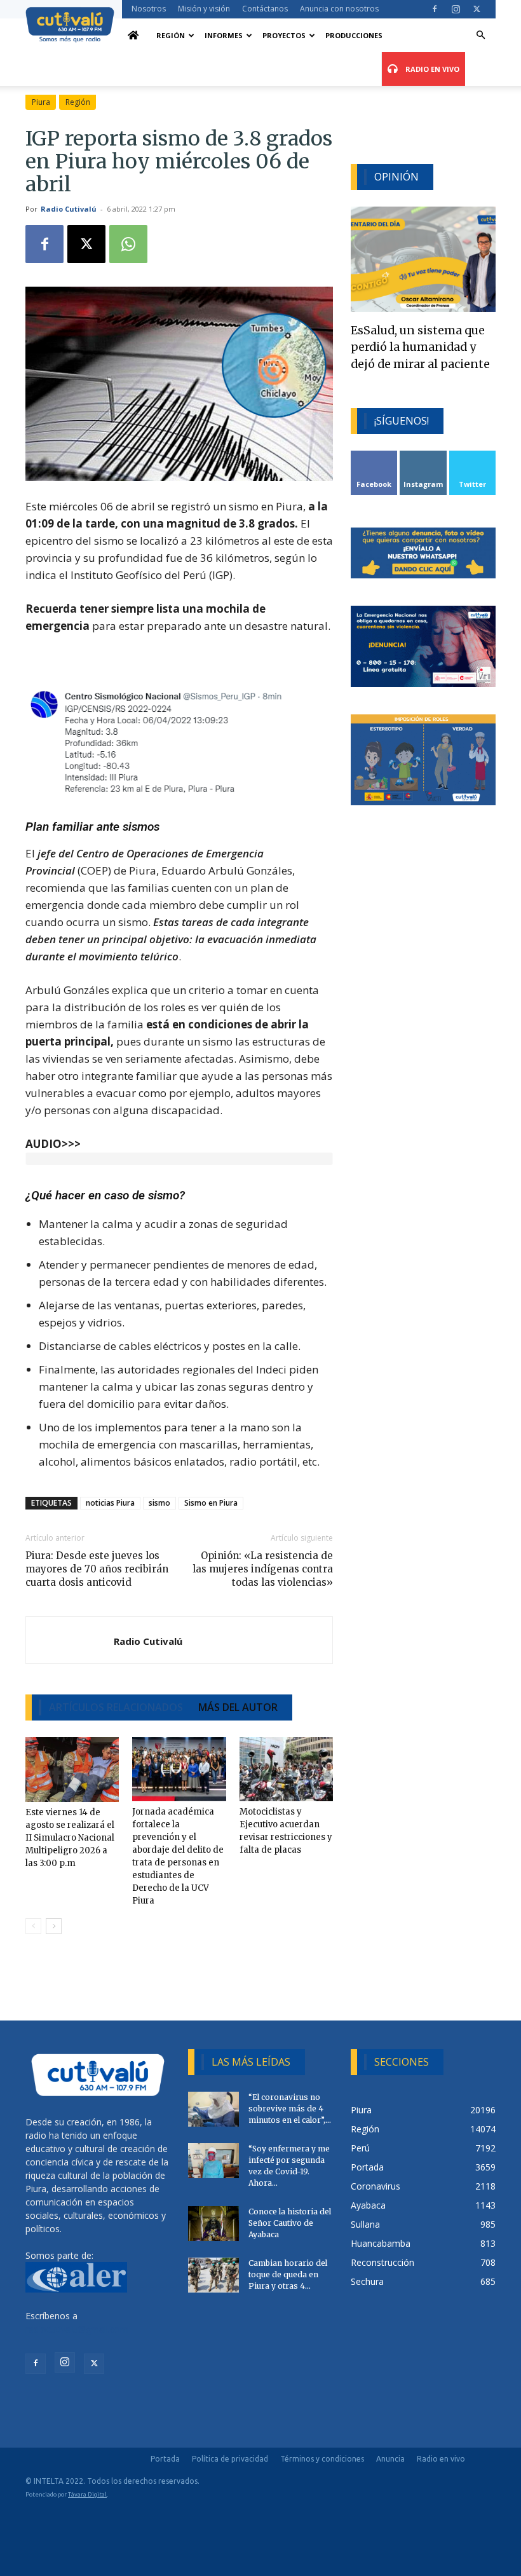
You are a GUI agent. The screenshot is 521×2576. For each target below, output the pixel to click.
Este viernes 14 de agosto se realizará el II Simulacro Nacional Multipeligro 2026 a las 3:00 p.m (70, 1838)
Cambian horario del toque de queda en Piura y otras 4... (288, 2274)
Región (171, 35)
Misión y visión (204, 9)
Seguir (423, 455)
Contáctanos (265, 9)
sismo (159, 1503)
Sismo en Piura (211, 1503)
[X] (477, 9)
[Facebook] (435, 9)
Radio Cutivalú (69, 209)
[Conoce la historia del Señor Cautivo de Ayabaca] (213, 2224)
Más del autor (238, 1707)
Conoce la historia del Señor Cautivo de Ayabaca (290, 2223)
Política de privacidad (230, 2459)
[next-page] (54, 1926)
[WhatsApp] (128, 244)
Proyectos (284, 35)
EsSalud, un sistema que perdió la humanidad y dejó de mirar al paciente (420, 347)
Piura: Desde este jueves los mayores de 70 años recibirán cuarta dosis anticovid (97, 1569)
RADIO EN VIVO (431, 69)
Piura (41, 102)
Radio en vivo (441, 2459)
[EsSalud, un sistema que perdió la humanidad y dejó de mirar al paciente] (423, 259)
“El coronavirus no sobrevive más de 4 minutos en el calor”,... (290, 2109)
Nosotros (149, 9)
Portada (165, 2459)
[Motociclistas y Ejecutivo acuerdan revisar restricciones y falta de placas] (286, 1769)
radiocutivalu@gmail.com (77, 2329)
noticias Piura (110, 1503)
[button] (480, 35)
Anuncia (390, 2459)
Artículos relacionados (116, 1707)
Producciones (354, 35)
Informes (224, 35)
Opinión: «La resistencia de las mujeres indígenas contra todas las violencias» (263, 1569)
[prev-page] (33, 1926)
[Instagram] (456, 9)
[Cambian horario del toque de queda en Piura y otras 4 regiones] (213, 2275)
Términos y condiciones (322, 2459)
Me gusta (375, 455)
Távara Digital (87, 2494)
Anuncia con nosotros (339, 9)
